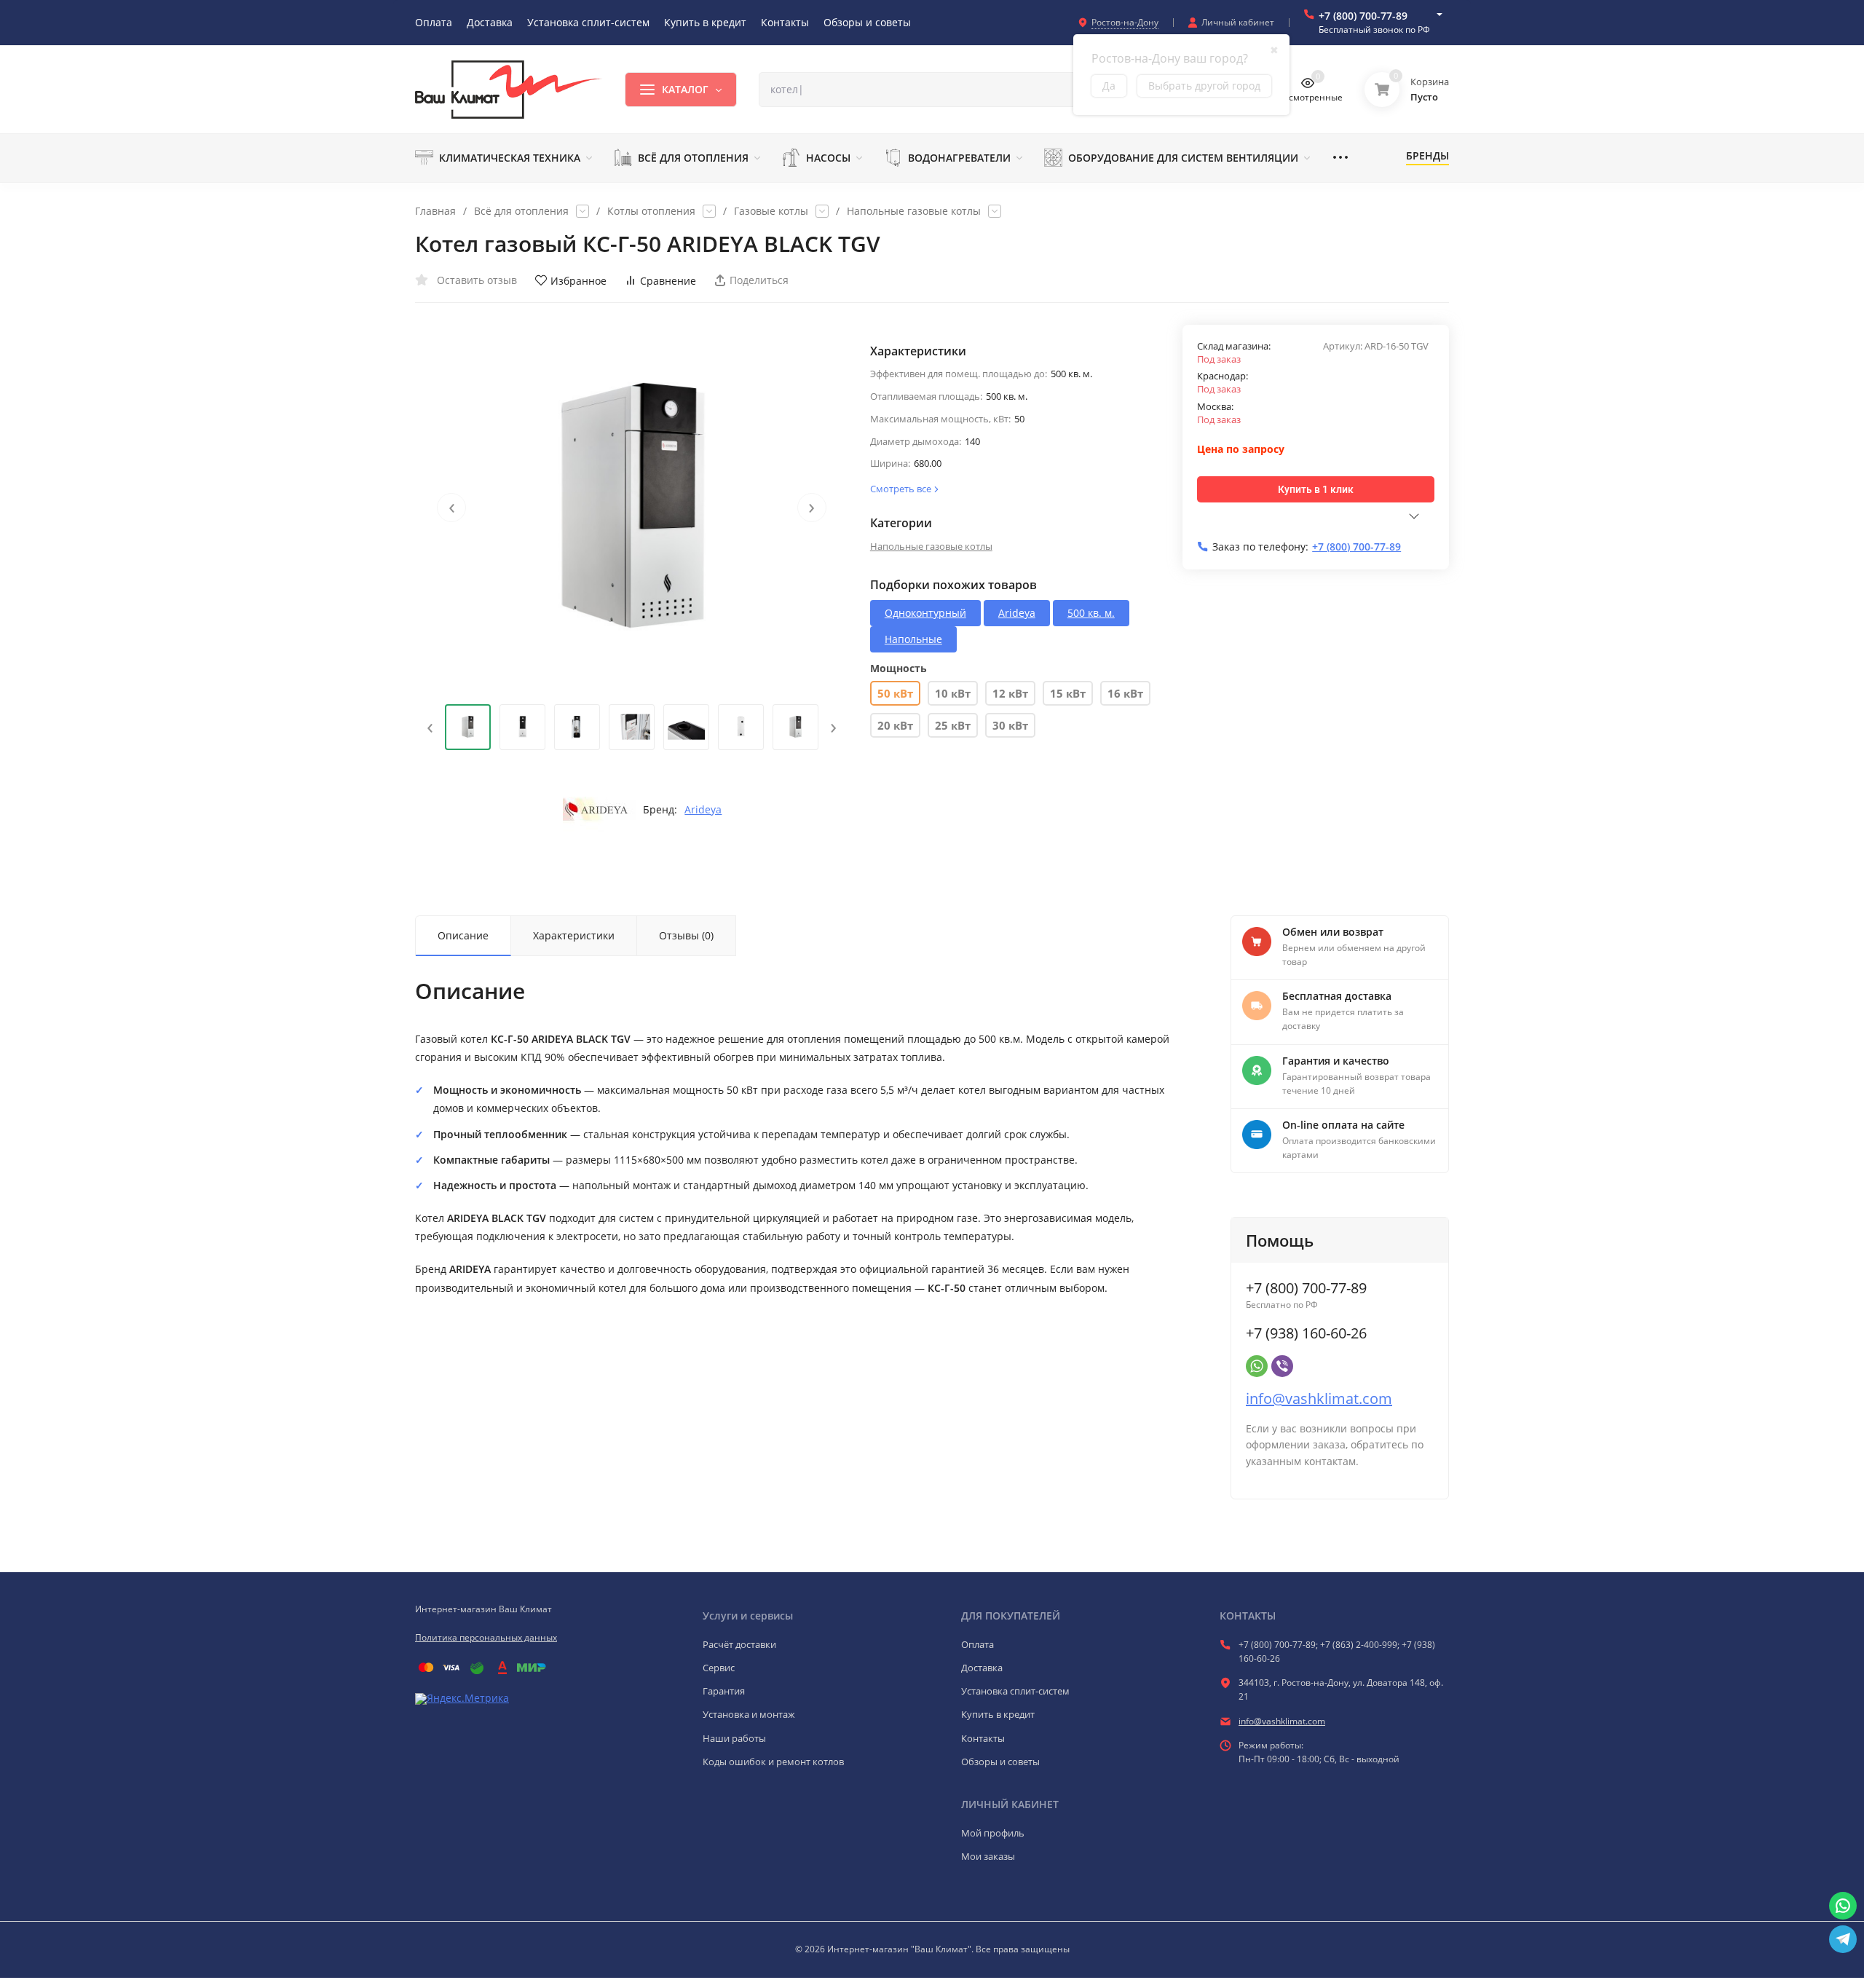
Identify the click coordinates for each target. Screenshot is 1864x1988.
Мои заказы (988, 1856)
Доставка (982, 1668)
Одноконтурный (925, 613)
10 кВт (953, 693)
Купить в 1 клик (1316, 489)
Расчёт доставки (739, 1644)
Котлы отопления (651, 211)
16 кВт (1125, 693)
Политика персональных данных (486, 1637)
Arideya (703, 810)
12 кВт (1010, 693)
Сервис (719, 1668)
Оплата (978, 1644)
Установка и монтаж (749, 1714)
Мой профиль (993, 1833)
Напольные (913, 639)
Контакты (983, 1738)
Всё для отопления (521, 211)
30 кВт (1010, 725)
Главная (435, 211)
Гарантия (724, 1691)
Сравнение (668, 281)
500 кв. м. (1091, 613)
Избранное (578, 281)
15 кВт (1068, 693)
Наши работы (734, 1738)
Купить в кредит (998, 1714)
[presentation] (451, 508)
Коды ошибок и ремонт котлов (773, 1762)
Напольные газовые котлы (914, 211)
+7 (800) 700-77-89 (1363, 16)
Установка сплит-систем (1015, 1691)
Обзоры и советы (1000, 1762)
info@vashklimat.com (1319, 1399)
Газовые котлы (771, 211)
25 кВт (953, 725)
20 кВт (895, 725)
